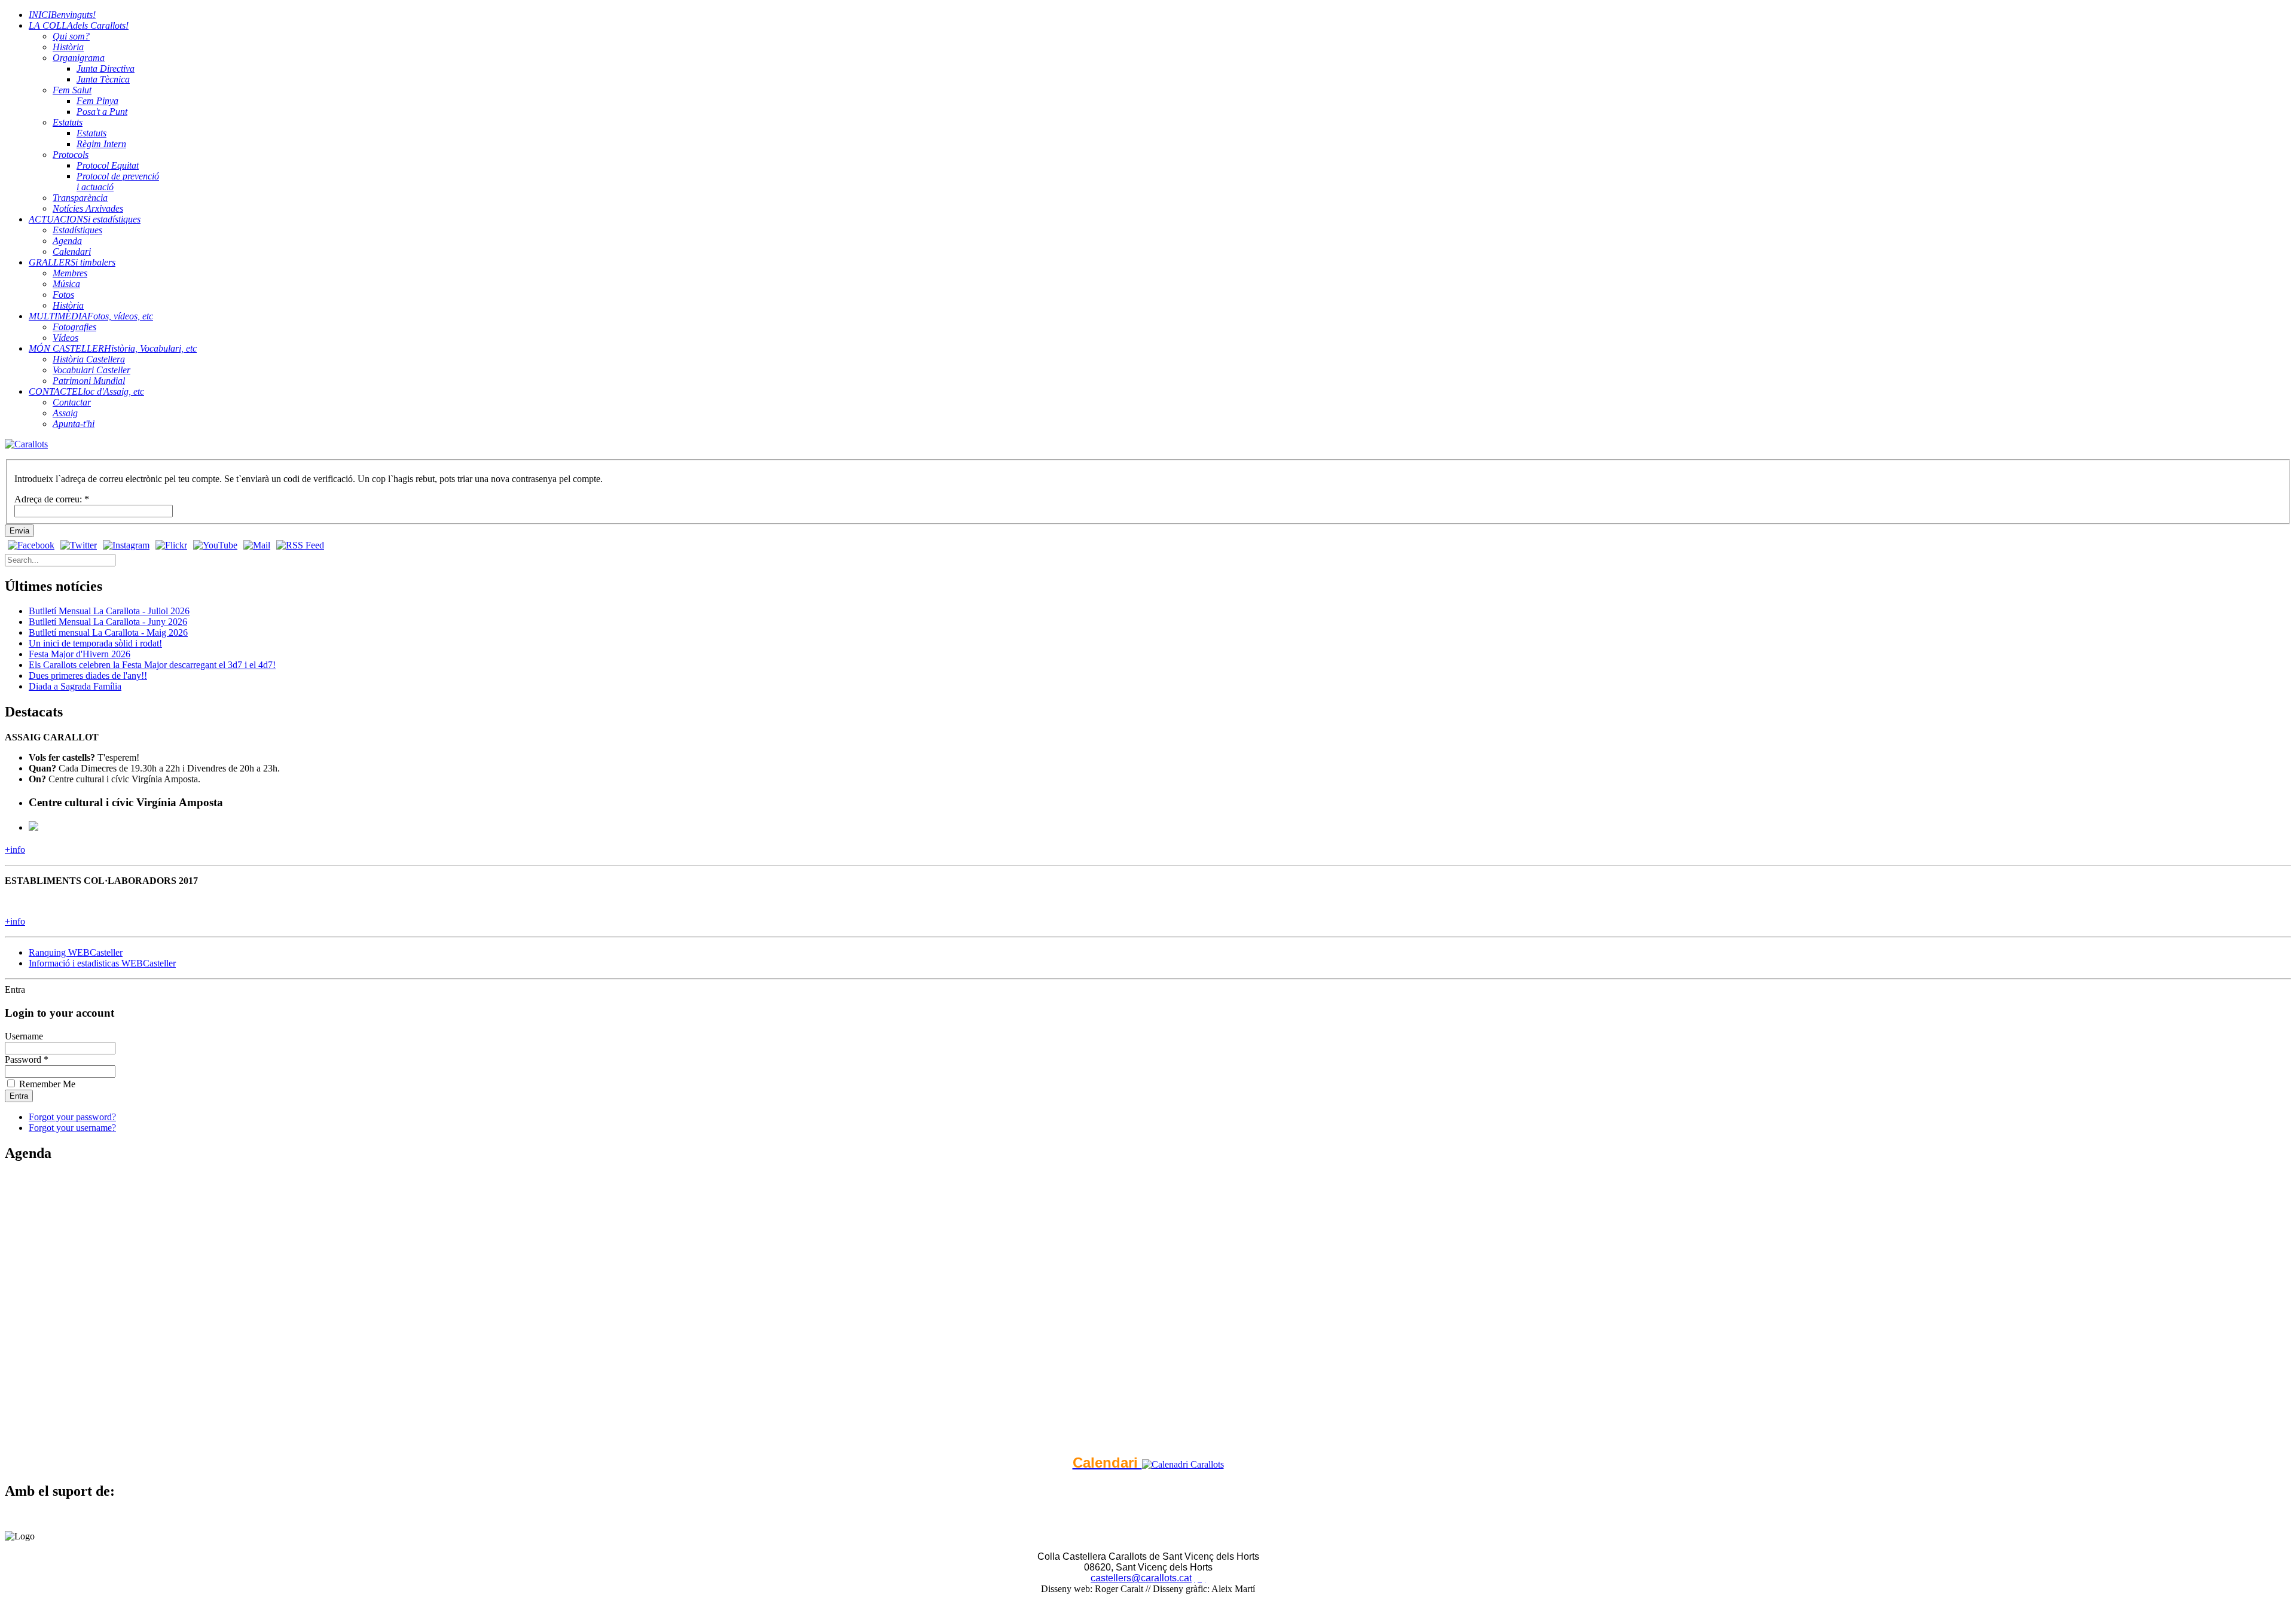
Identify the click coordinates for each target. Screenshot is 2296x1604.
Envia (19, 531)
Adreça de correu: (52, 499)
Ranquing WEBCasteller (76, 952)
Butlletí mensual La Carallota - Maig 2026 (108, 632)
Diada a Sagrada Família (75, 686)
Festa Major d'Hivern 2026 (80, 654)
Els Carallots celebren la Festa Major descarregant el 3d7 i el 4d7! (152, 665)
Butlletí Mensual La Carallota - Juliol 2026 (109, 611)
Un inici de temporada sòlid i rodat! (95, 643)
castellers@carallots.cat (1141, 1578)
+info (15, 850)
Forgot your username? (72, 1128)
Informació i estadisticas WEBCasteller (102, 963)
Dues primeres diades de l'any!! (88, 676)
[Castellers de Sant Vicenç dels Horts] (26, 444)
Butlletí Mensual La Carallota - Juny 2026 (108, 622)
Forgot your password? (72, 1117)
